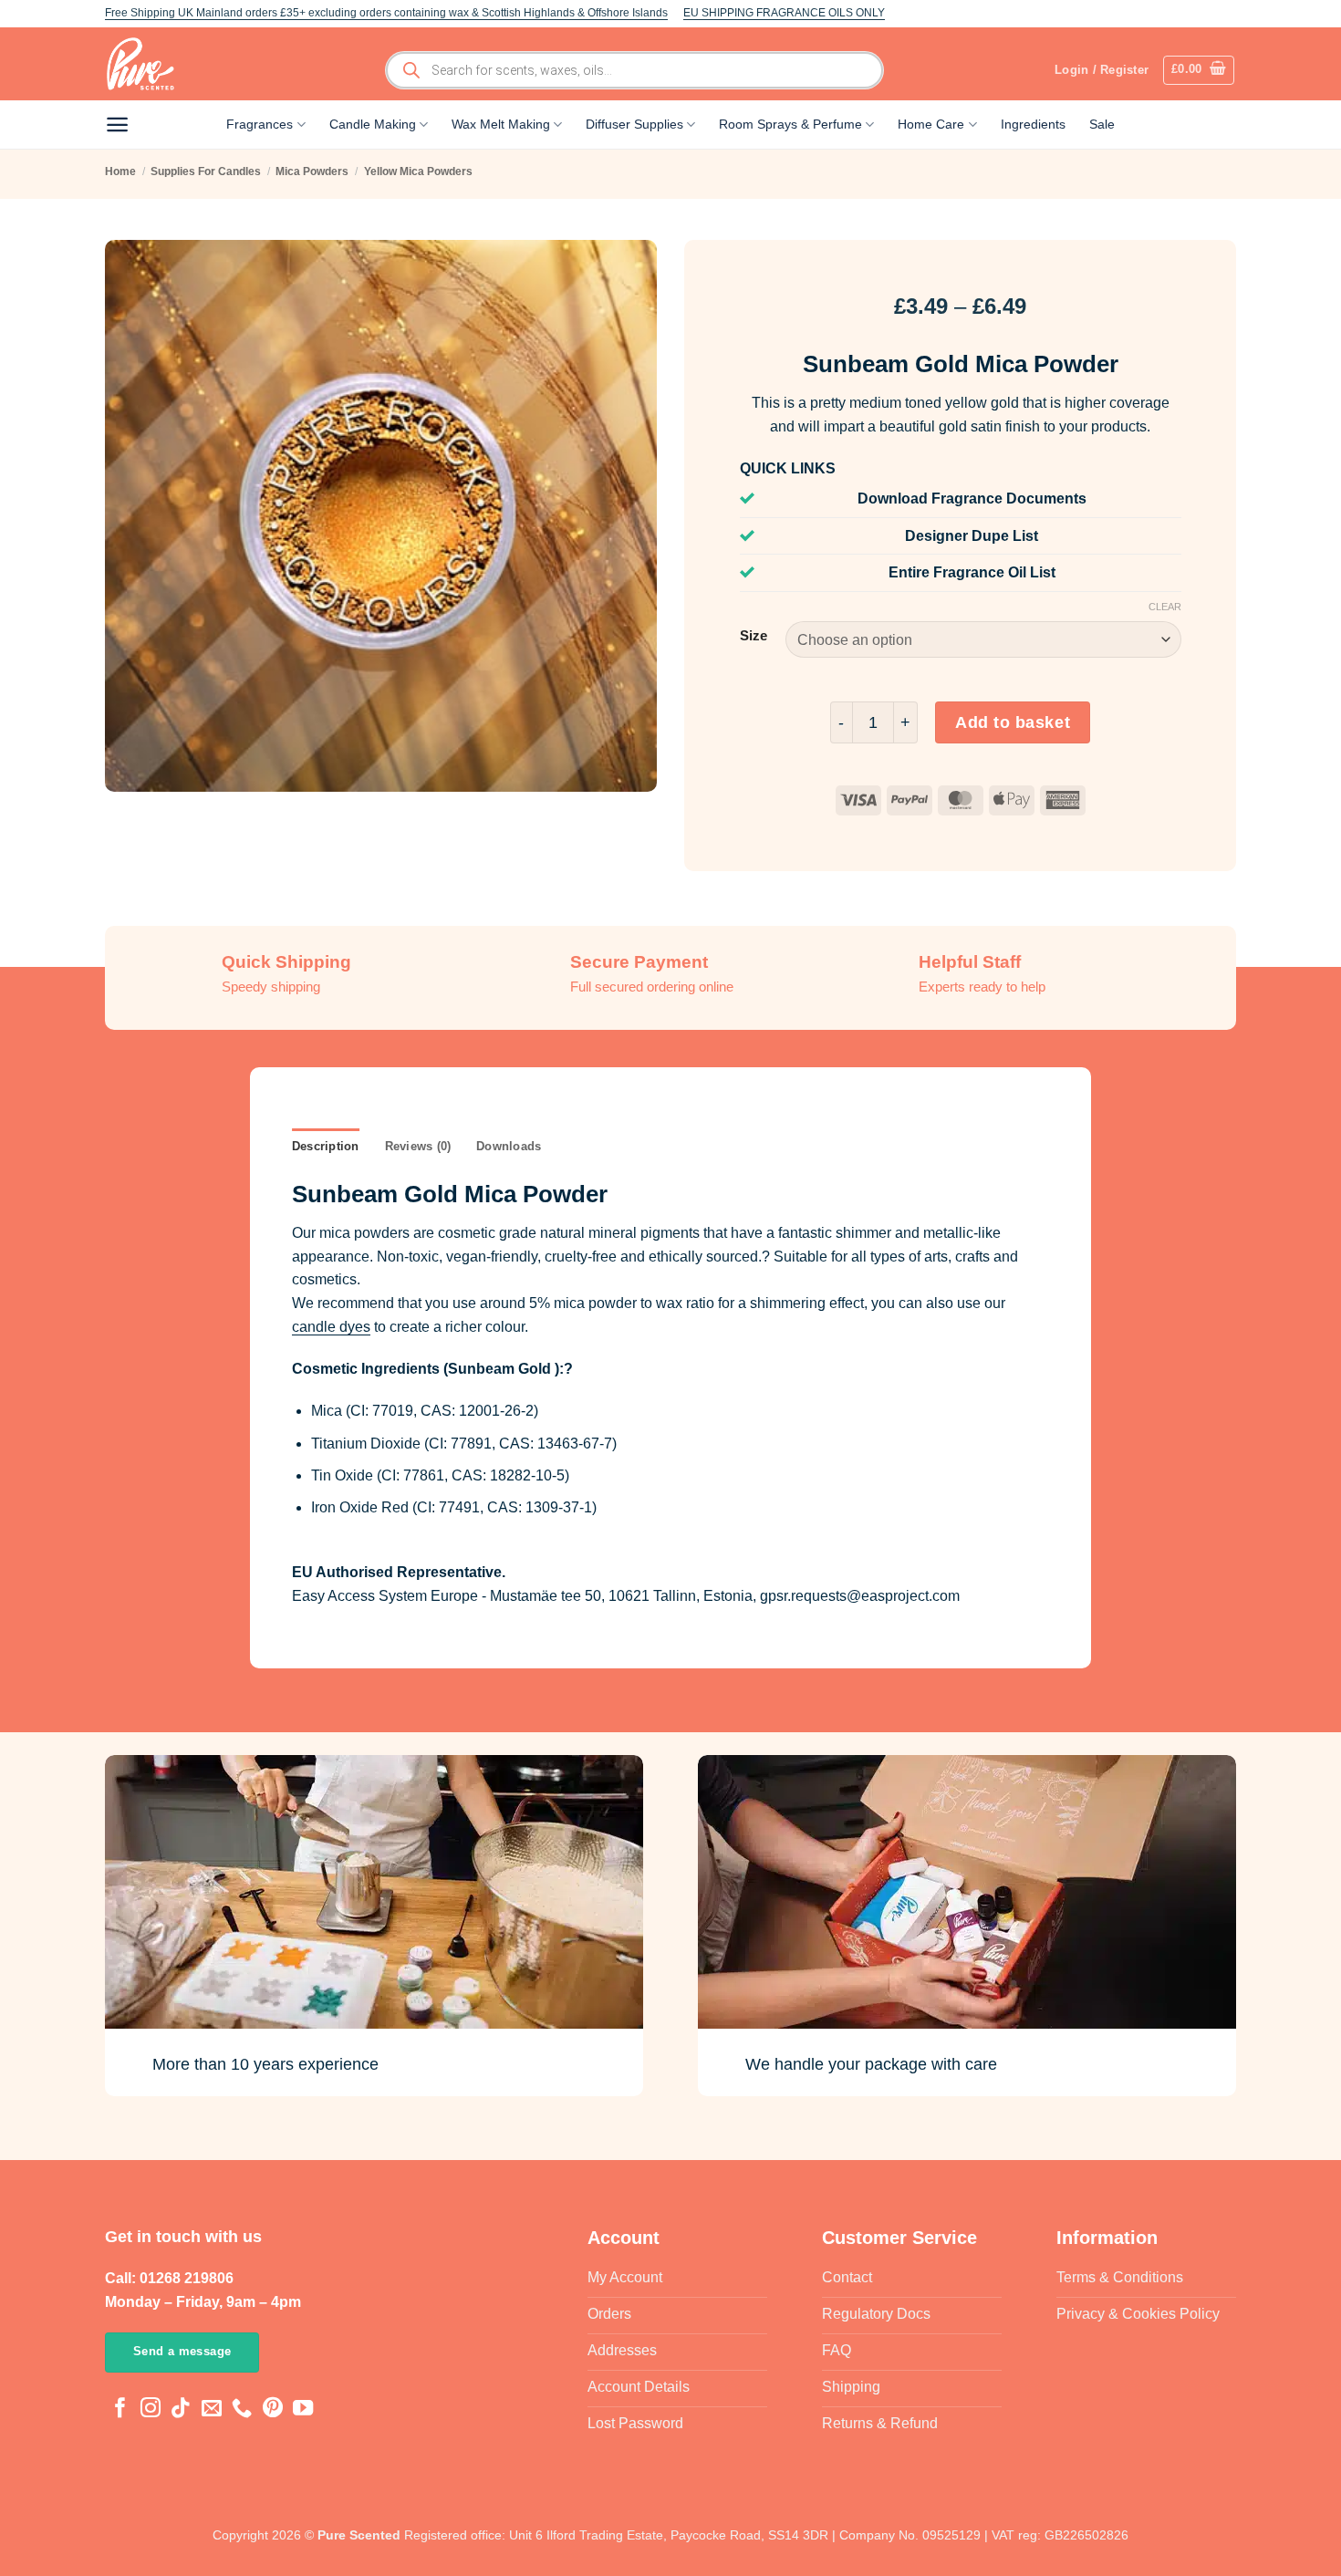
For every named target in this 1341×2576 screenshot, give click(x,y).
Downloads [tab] (509, 1146)
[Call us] (242, 2410)
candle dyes (331, 1327)
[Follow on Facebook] (120, 2410)
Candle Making (373, 124)
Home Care (931, 124)
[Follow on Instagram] (151, 2410)
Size (754, 636)
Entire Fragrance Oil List (972, 572)
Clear (1165, 607)
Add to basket (1013, 722)
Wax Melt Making (501, 124)
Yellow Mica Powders (418, 171)
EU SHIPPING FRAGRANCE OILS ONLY (784, 13)
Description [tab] (326, 1146)
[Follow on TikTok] (181, 2410)
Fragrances (260, 124)
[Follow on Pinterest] (273, 2410)
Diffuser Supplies (634, 124)
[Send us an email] (212, 2410)
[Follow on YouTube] (303, 2410)
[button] (1199, 70)
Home (120, 171)
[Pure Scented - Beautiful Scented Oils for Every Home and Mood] (146, 64)
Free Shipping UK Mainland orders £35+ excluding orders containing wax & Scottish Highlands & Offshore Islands (386, 13)
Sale (1102, 124)
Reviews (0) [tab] (418, 1146)
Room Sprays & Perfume (790, 124)
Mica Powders (312, 171)
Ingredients (1033, 124)
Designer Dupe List (972, 536)
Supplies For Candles (206, 171)
